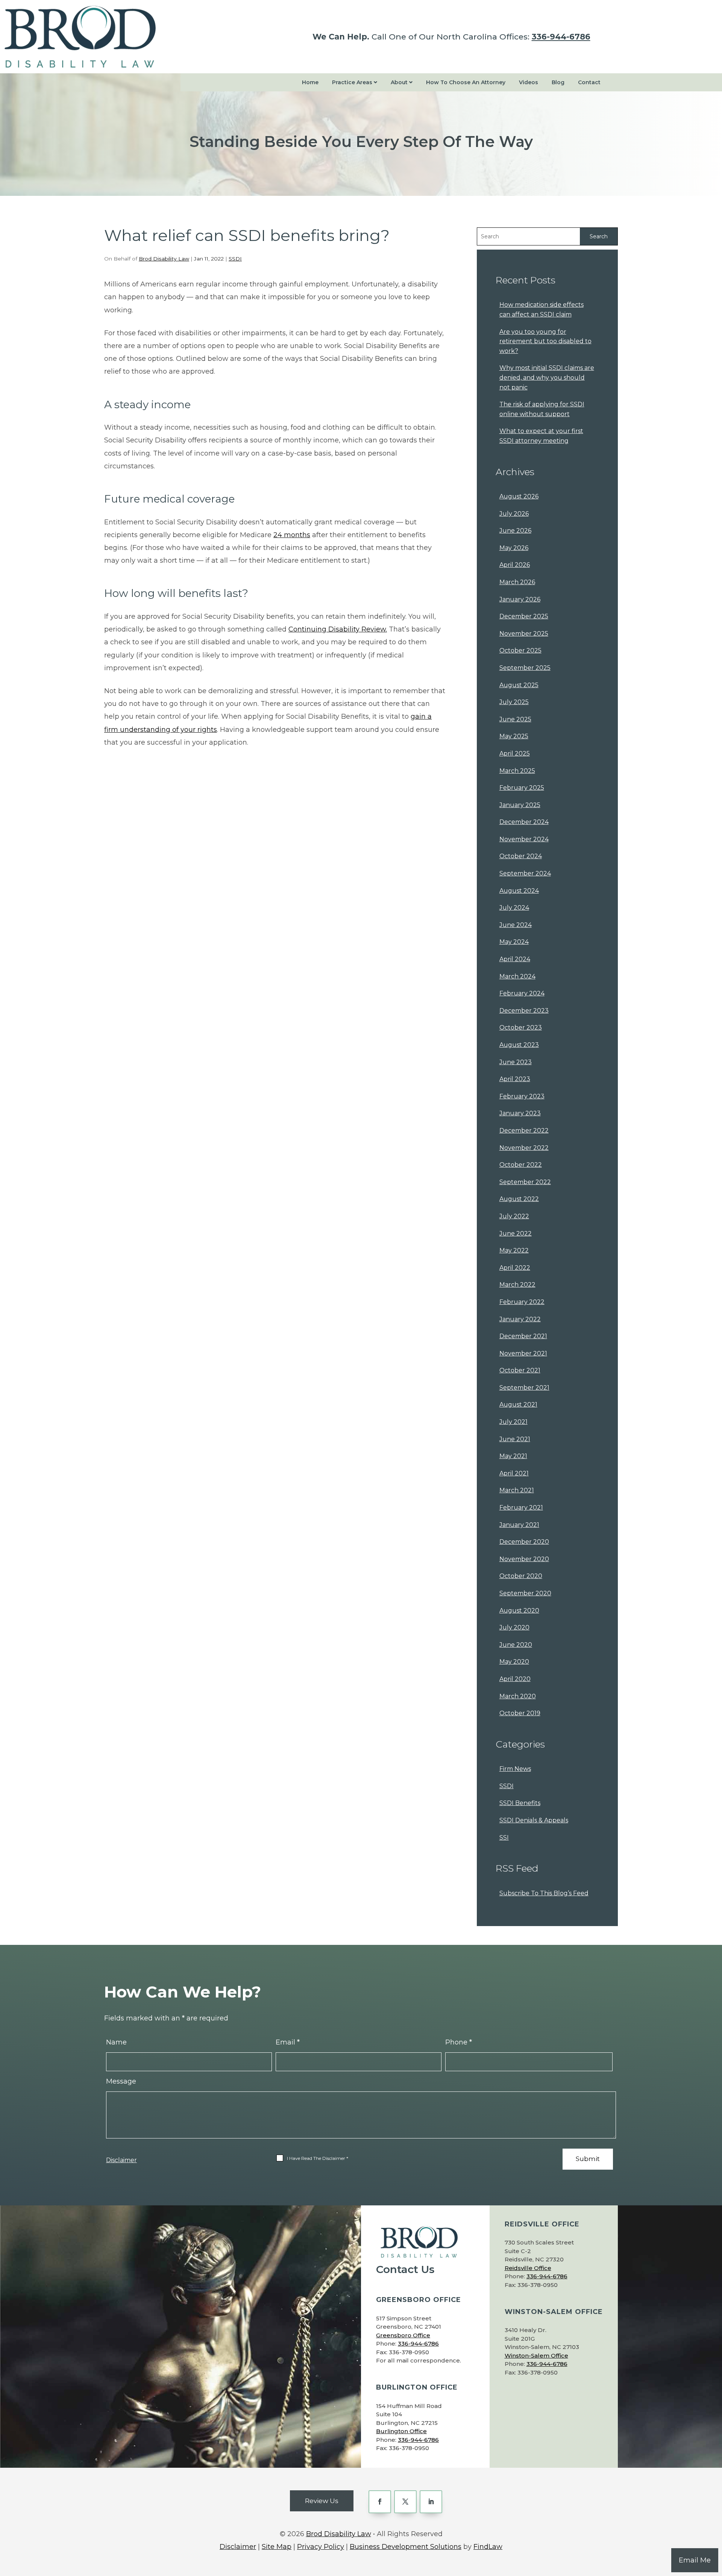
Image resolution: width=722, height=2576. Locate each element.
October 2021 (520, 1370)
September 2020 (525, 1593)
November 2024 (524, 839)
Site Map (277, 2547)
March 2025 (517, 771)
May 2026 (514, 548)
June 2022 (516, 1233)
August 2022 (519, 1199)
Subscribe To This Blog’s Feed (544, 1893)
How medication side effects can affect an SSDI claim (541, 310)
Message (121, 2081)
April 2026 (515, 565)
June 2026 (515, 531)
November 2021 (523, 1353)
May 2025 (514, 736)
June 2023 (516, 1062)
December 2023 (524, 1011)
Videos (529, 82)
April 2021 (514, 1473)
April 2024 (515, 959)
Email (288, 2042)
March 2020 (518, 1696)
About (400, 82)
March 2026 (517, 582)
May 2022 (514, 1250)
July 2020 (514, 1627)
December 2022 (524, 1131)
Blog (558, 82)
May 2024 (514, 942)
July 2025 (514, 702)
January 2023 (520, 1113)
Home (310, 82)
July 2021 (513, 1422)
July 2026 (514, 514)
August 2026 (519, 496)
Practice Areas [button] (353, 82)
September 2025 (525, 668)
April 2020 (515, 1679)
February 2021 (521, 1508)
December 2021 (523, 1336)
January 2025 (520, 805)
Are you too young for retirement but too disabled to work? (545, 341)
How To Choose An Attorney (466, 82)
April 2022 (515, 1268)
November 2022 (524, 1148)
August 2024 (519, 891)
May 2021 (513, 1456)
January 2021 (519, 1525)
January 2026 (520, 599)
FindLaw (488, 2547)
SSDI (235, 259)
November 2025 (524, 634)
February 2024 (522, 993)
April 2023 (515, 1079)
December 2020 (524, 1542)
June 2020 (516, 1645)
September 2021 (524, 1388)
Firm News (515, 1769)
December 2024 (524, 822)
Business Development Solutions (406, 2547)
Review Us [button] (322, 2501)
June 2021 (515, 1439)
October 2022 (521, 1165)
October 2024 (521, 856)
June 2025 (515, 719)
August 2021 (518, 1405)
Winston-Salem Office (536, 2356)
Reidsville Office (528, 2268)
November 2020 (524, 1559)
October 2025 (520, 650)
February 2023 (522, 1096)
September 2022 (525, 1182)
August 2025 (519, 685)
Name (116, 2042)
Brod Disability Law (164, 259)
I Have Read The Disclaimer (318, 2158)
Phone (459, 2042)
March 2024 (517, 976)
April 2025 (515, 753)
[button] (714, 2521)
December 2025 (524, 616)
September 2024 (525, 873)
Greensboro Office (403, 2335)
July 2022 (514, 1216)
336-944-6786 (561, 37)
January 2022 (520, 1319)
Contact (589, 82)
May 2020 (514, 1662)
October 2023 (521, 1028)
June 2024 (516, 925)
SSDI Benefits (520, 1803)
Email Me (695, 2560)
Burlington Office (401, 2431)
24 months (292, 535)
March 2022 (517, 1285)
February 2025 (522, 788)
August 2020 (519, 1611)
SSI (504, 1838)
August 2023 (519, 1045)
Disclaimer (121, 2160)
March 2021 (517, 1490)
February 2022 (522, 1302)
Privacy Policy (321, 2547)
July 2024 (514, 908)
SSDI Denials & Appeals (534, 1820)
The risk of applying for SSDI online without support (542, 409)
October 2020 (521, 1576)
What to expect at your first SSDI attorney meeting (541, 436)
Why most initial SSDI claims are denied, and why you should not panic (547, 377)
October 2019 (520, 1713)
